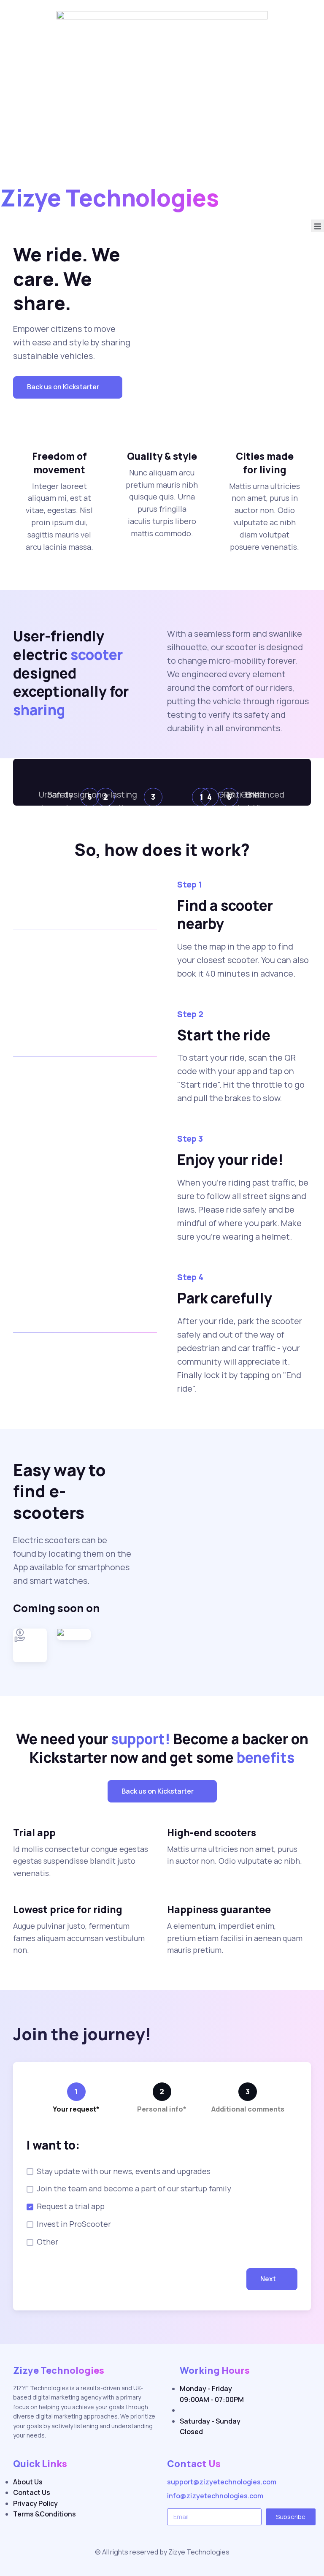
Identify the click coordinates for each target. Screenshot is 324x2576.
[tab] (76, 2100)
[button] (68, 387)
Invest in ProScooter (74, 2224)
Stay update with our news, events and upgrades (124, 2171)
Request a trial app (71, 2206)
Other (47, 2242)
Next (268, 2279)
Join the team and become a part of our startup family (134, 2188)
